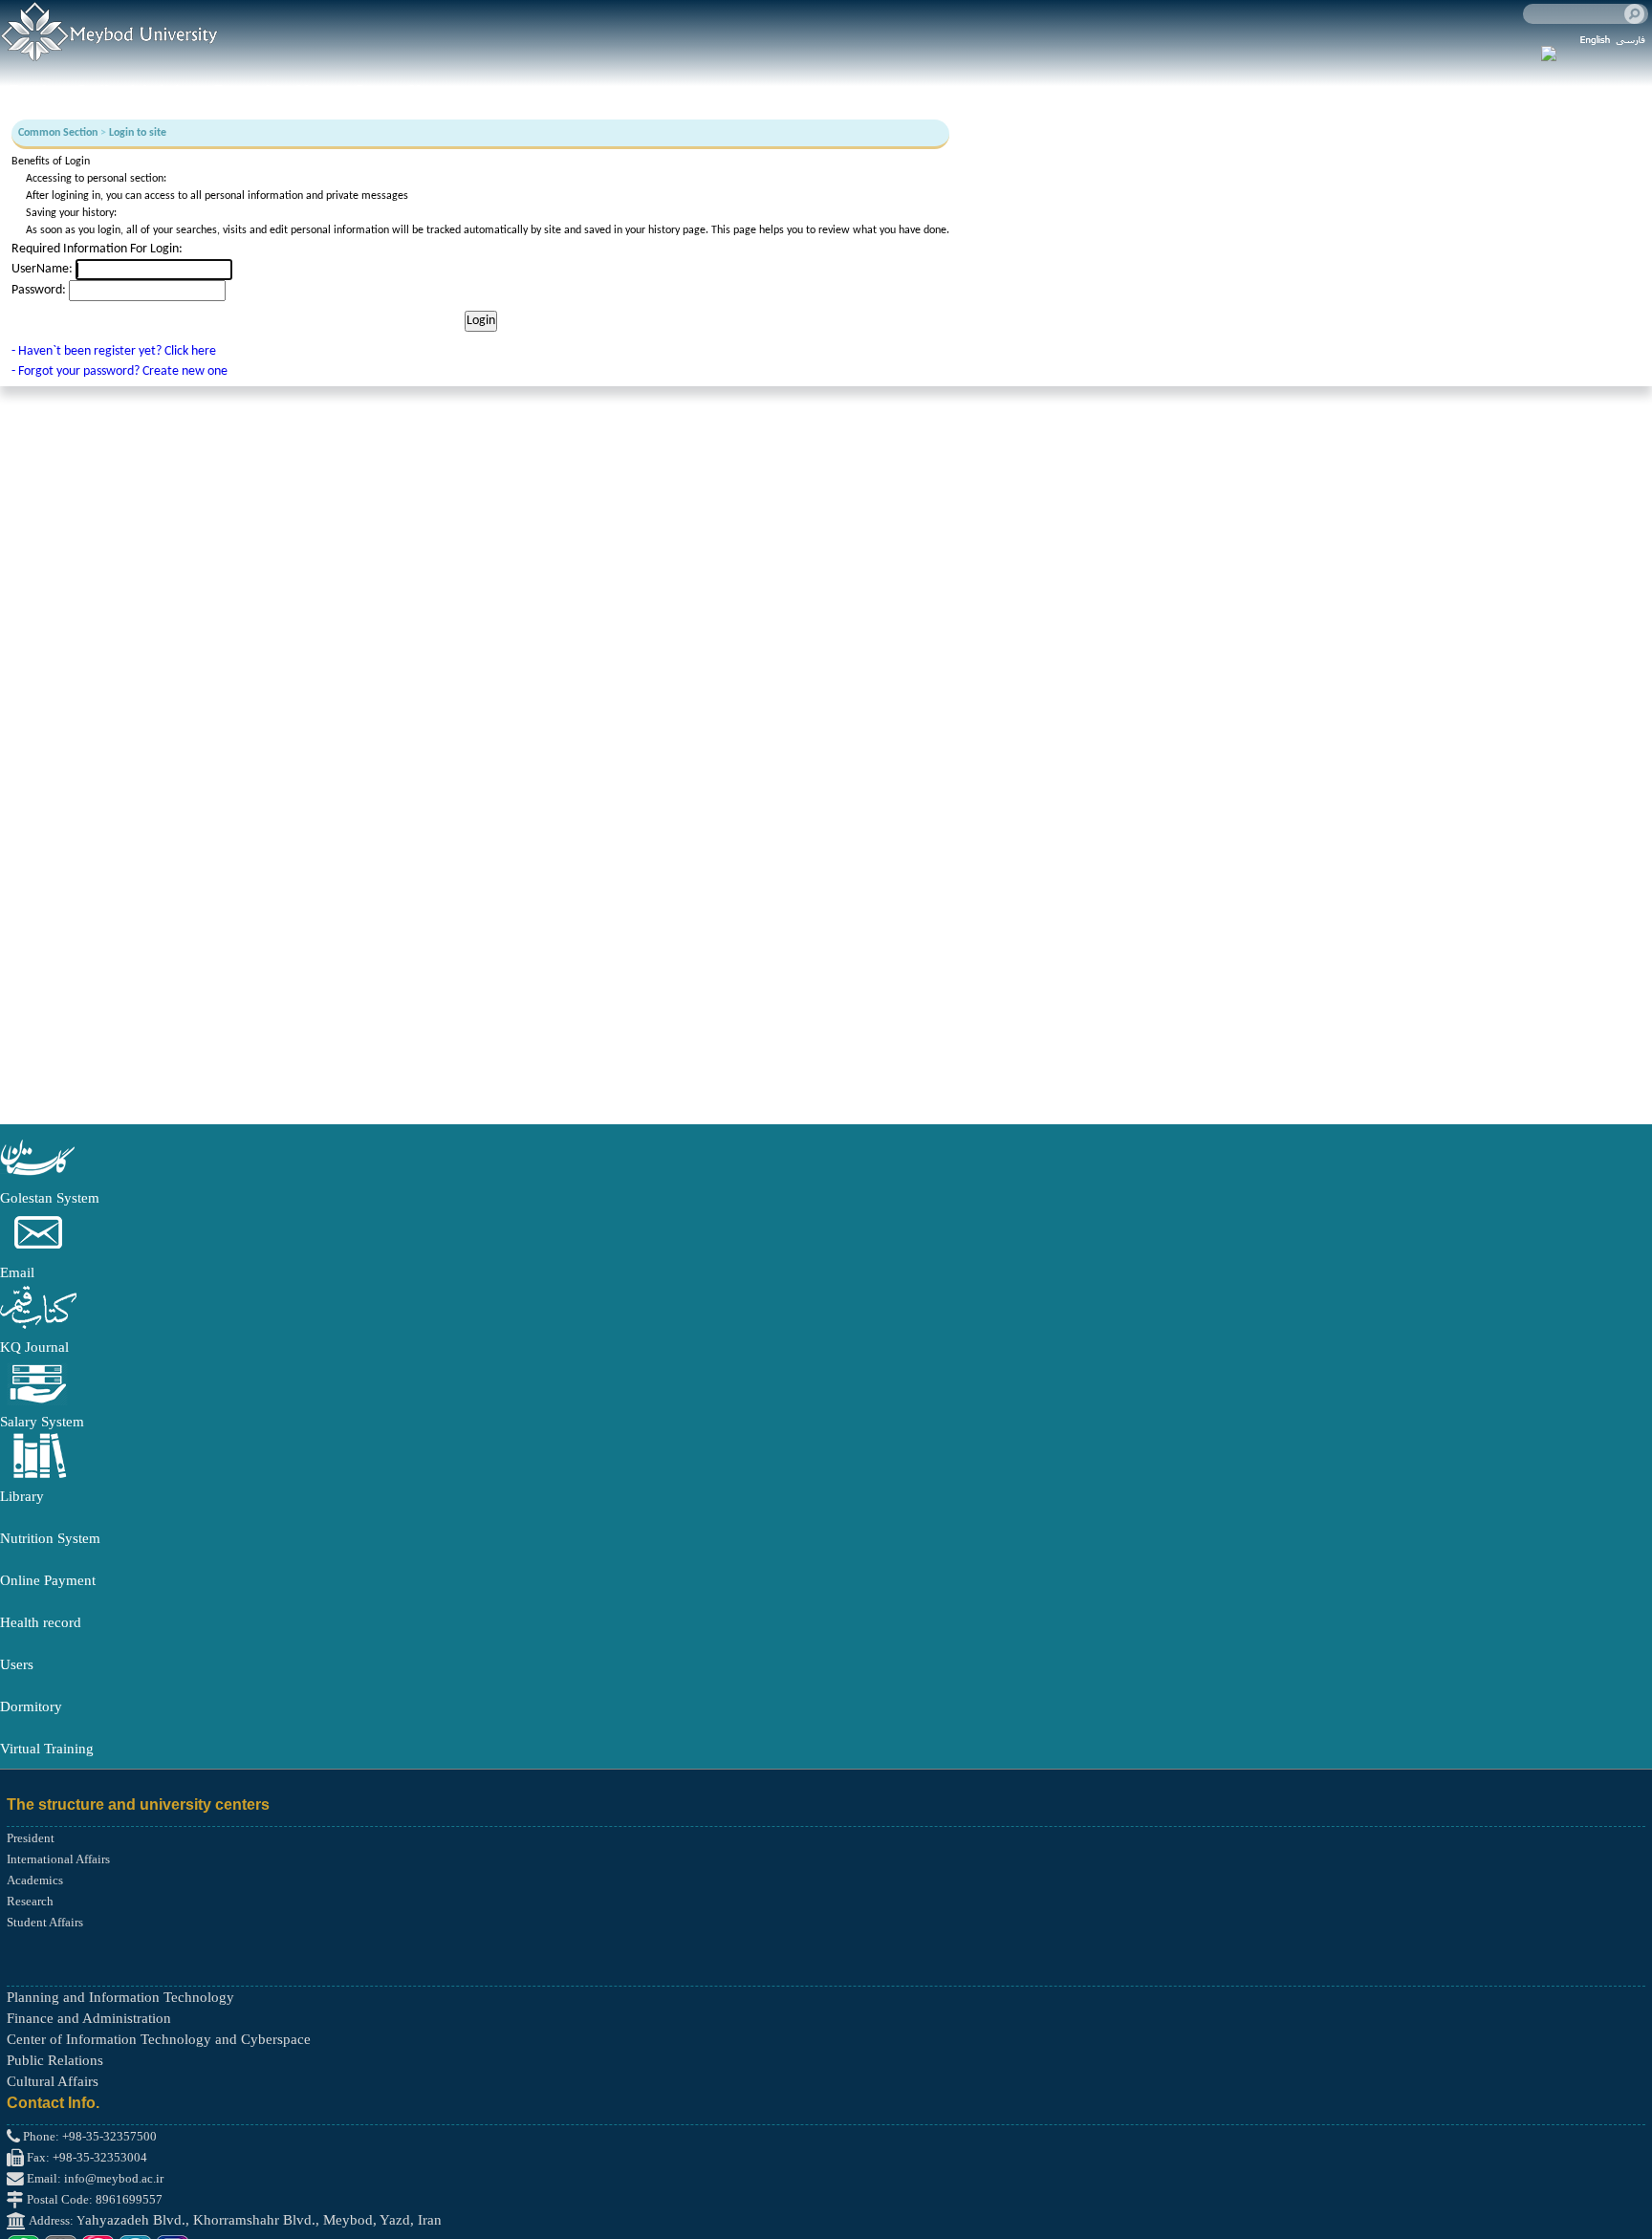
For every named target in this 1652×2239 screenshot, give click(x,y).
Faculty (34, 90)
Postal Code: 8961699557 (93, 2199)
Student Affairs (45, 1922)
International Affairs (58, 1859)
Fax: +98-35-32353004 (86, 2157)
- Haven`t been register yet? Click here (114, 351)
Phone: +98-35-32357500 (88, 2136)
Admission (161, 90)
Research (244, 90)
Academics (35, 1880)
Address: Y (55, 2220)
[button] (38, 1177)
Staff (93, 90)
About (314, 90)
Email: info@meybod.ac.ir (94, 2178)
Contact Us (390, 90)
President (31, 1838)
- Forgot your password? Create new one (120, 371)
